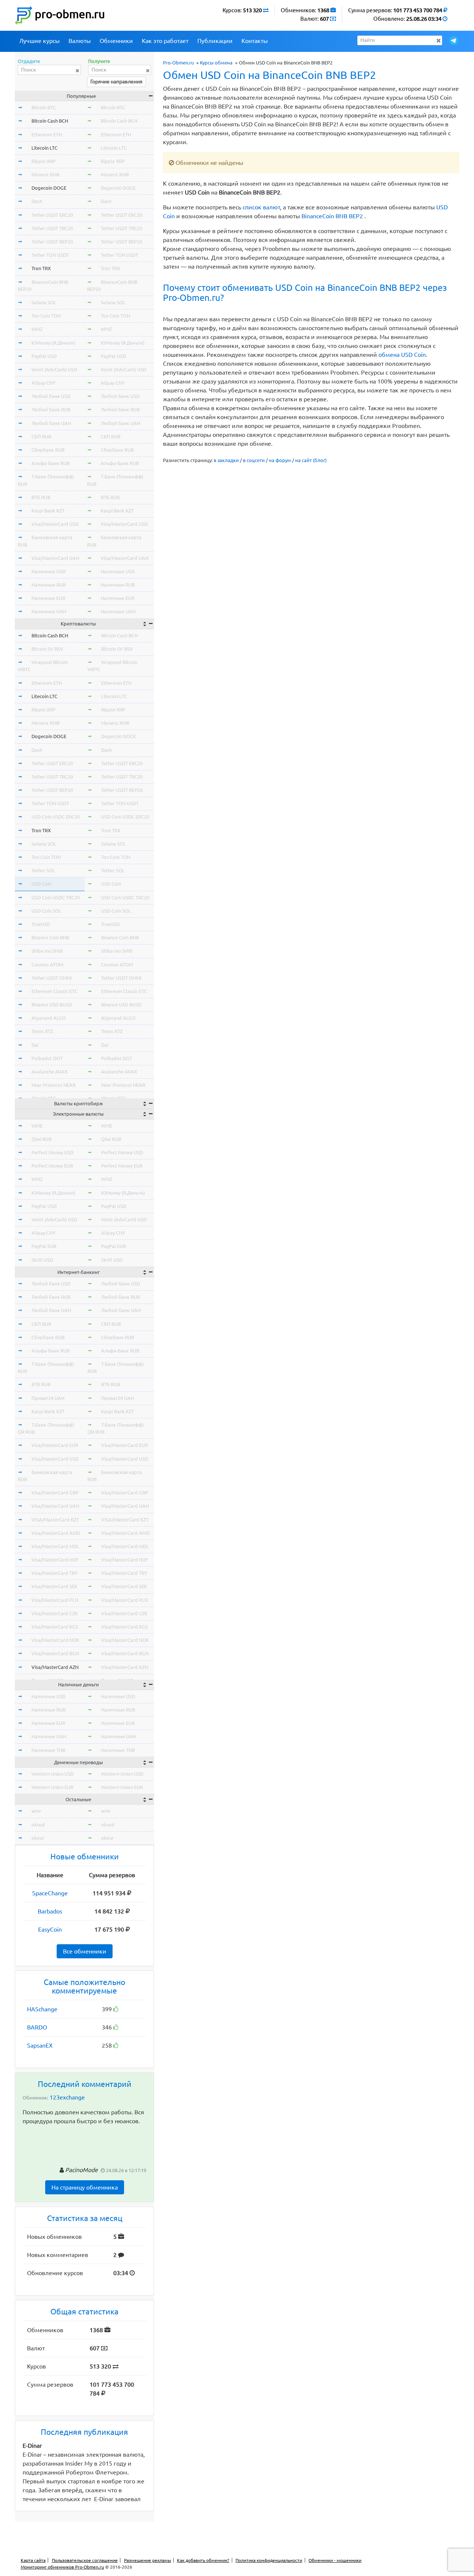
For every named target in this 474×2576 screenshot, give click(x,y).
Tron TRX (41, 268)
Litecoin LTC (44, 148)
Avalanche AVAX (49, 1072)
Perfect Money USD (52, 1152)
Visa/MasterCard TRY (55, 1573)
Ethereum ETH (47, 135)
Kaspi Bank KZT (48, 511)
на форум (280, 460)
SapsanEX (40, 2045)
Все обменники (85, 1951)
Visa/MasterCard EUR (55, 1445)
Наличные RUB (49, 585)
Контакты (255, 41)
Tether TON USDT (50, 255)
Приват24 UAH (48, 1398)
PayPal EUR (44, 1246)
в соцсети (254, 460)
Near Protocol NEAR (54, 1085)
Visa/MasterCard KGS (55, 1627)
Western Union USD (53, 1774)
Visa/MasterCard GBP (55, 1493)
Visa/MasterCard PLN (55, 1600)
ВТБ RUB (41, 497)
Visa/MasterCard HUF (55, 1560)
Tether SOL (43, 870)
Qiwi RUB (41, 1139)
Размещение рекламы (148, 2560)
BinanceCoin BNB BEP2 (332, 216)
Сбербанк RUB (48, 450)
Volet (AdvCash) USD (54, 369)
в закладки (226, 460)
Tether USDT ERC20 (52, 215)
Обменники (116, 41)
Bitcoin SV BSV (47, 649)
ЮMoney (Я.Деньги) (53, 343)
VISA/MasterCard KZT (55, 1520)
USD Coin (41, 884)
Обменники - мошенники (335, 2560)
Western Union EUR (52, 1787)
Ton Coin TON (46, 316)
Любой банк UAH (51, 423)
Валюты (80, 41)
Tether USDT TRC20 (52, 228)
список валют (261, 207)
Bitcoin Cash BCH (50, 121)
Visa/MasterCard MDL (55, 1546)
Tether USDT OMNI (52, 978)
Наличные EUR (48, 598)
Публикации (215, 41)
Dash (37, 201)
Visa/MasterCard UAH (55, 558)
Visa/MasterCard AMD (56, 1533)
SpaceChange (50, 1893)
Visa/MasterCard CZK (55, 1613)
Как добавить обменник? (203, 2560)
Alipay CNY (44, 383)
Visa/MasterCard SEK (54, 1586)
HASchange (42, 2009)
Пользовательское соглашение (85, 2560)
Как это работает (165, 41)
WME (37, 1126)
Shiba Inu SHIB (47, 951)
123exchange (67, 2097)
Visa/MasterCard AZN (55, 1667)
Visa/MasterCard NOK (55, 1640)
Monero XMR (46, 175)
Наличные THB (48, 1750)
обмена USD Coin (402, 355)
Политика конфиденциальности (269, 2560)
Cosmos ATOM (47, 965)
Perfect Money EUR (52, 1166)
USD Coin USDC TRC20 (56, 897)
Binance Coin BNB (50, 937)
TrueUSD (41, 924)
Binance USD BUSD (52, 1005)
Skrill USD (42, 1260)
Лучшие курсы (39, 41)
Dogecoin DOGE (49, 188)
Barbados (50, 1911)
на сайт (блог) (311, 460)
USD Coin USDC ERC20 (56, 817)
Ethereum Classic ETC (54, 991)
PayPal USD (44, 356)
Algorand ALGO (49, 1018)
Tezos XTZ (42, 1031)
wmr (36, 1811)
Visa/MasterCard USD (55, 524)
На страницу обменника (85, 2187)
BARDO (37, 2027)
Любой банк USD (51, 396)
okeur (38, 1838)
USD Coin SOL (46, 911)
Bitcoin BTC (44, 107)
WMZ (37, 329)
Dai (35, 1045)
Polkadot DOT (47, 1058)
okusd (38, 1825)
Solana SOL (44, 302)
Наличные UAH (49, 611)
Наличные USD (49, 571)
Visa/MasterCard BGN (55, 1653)
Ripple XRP (44, 161)
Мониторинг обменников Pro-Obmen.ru (62, 2567)
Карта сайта (33, 2560)
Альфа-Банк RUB (51, 463)
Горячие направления (116, 82)
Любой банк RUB (51, 409)
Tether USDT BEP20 (52, 242)
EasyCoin (50, 1929)
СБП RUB (41, 436)
